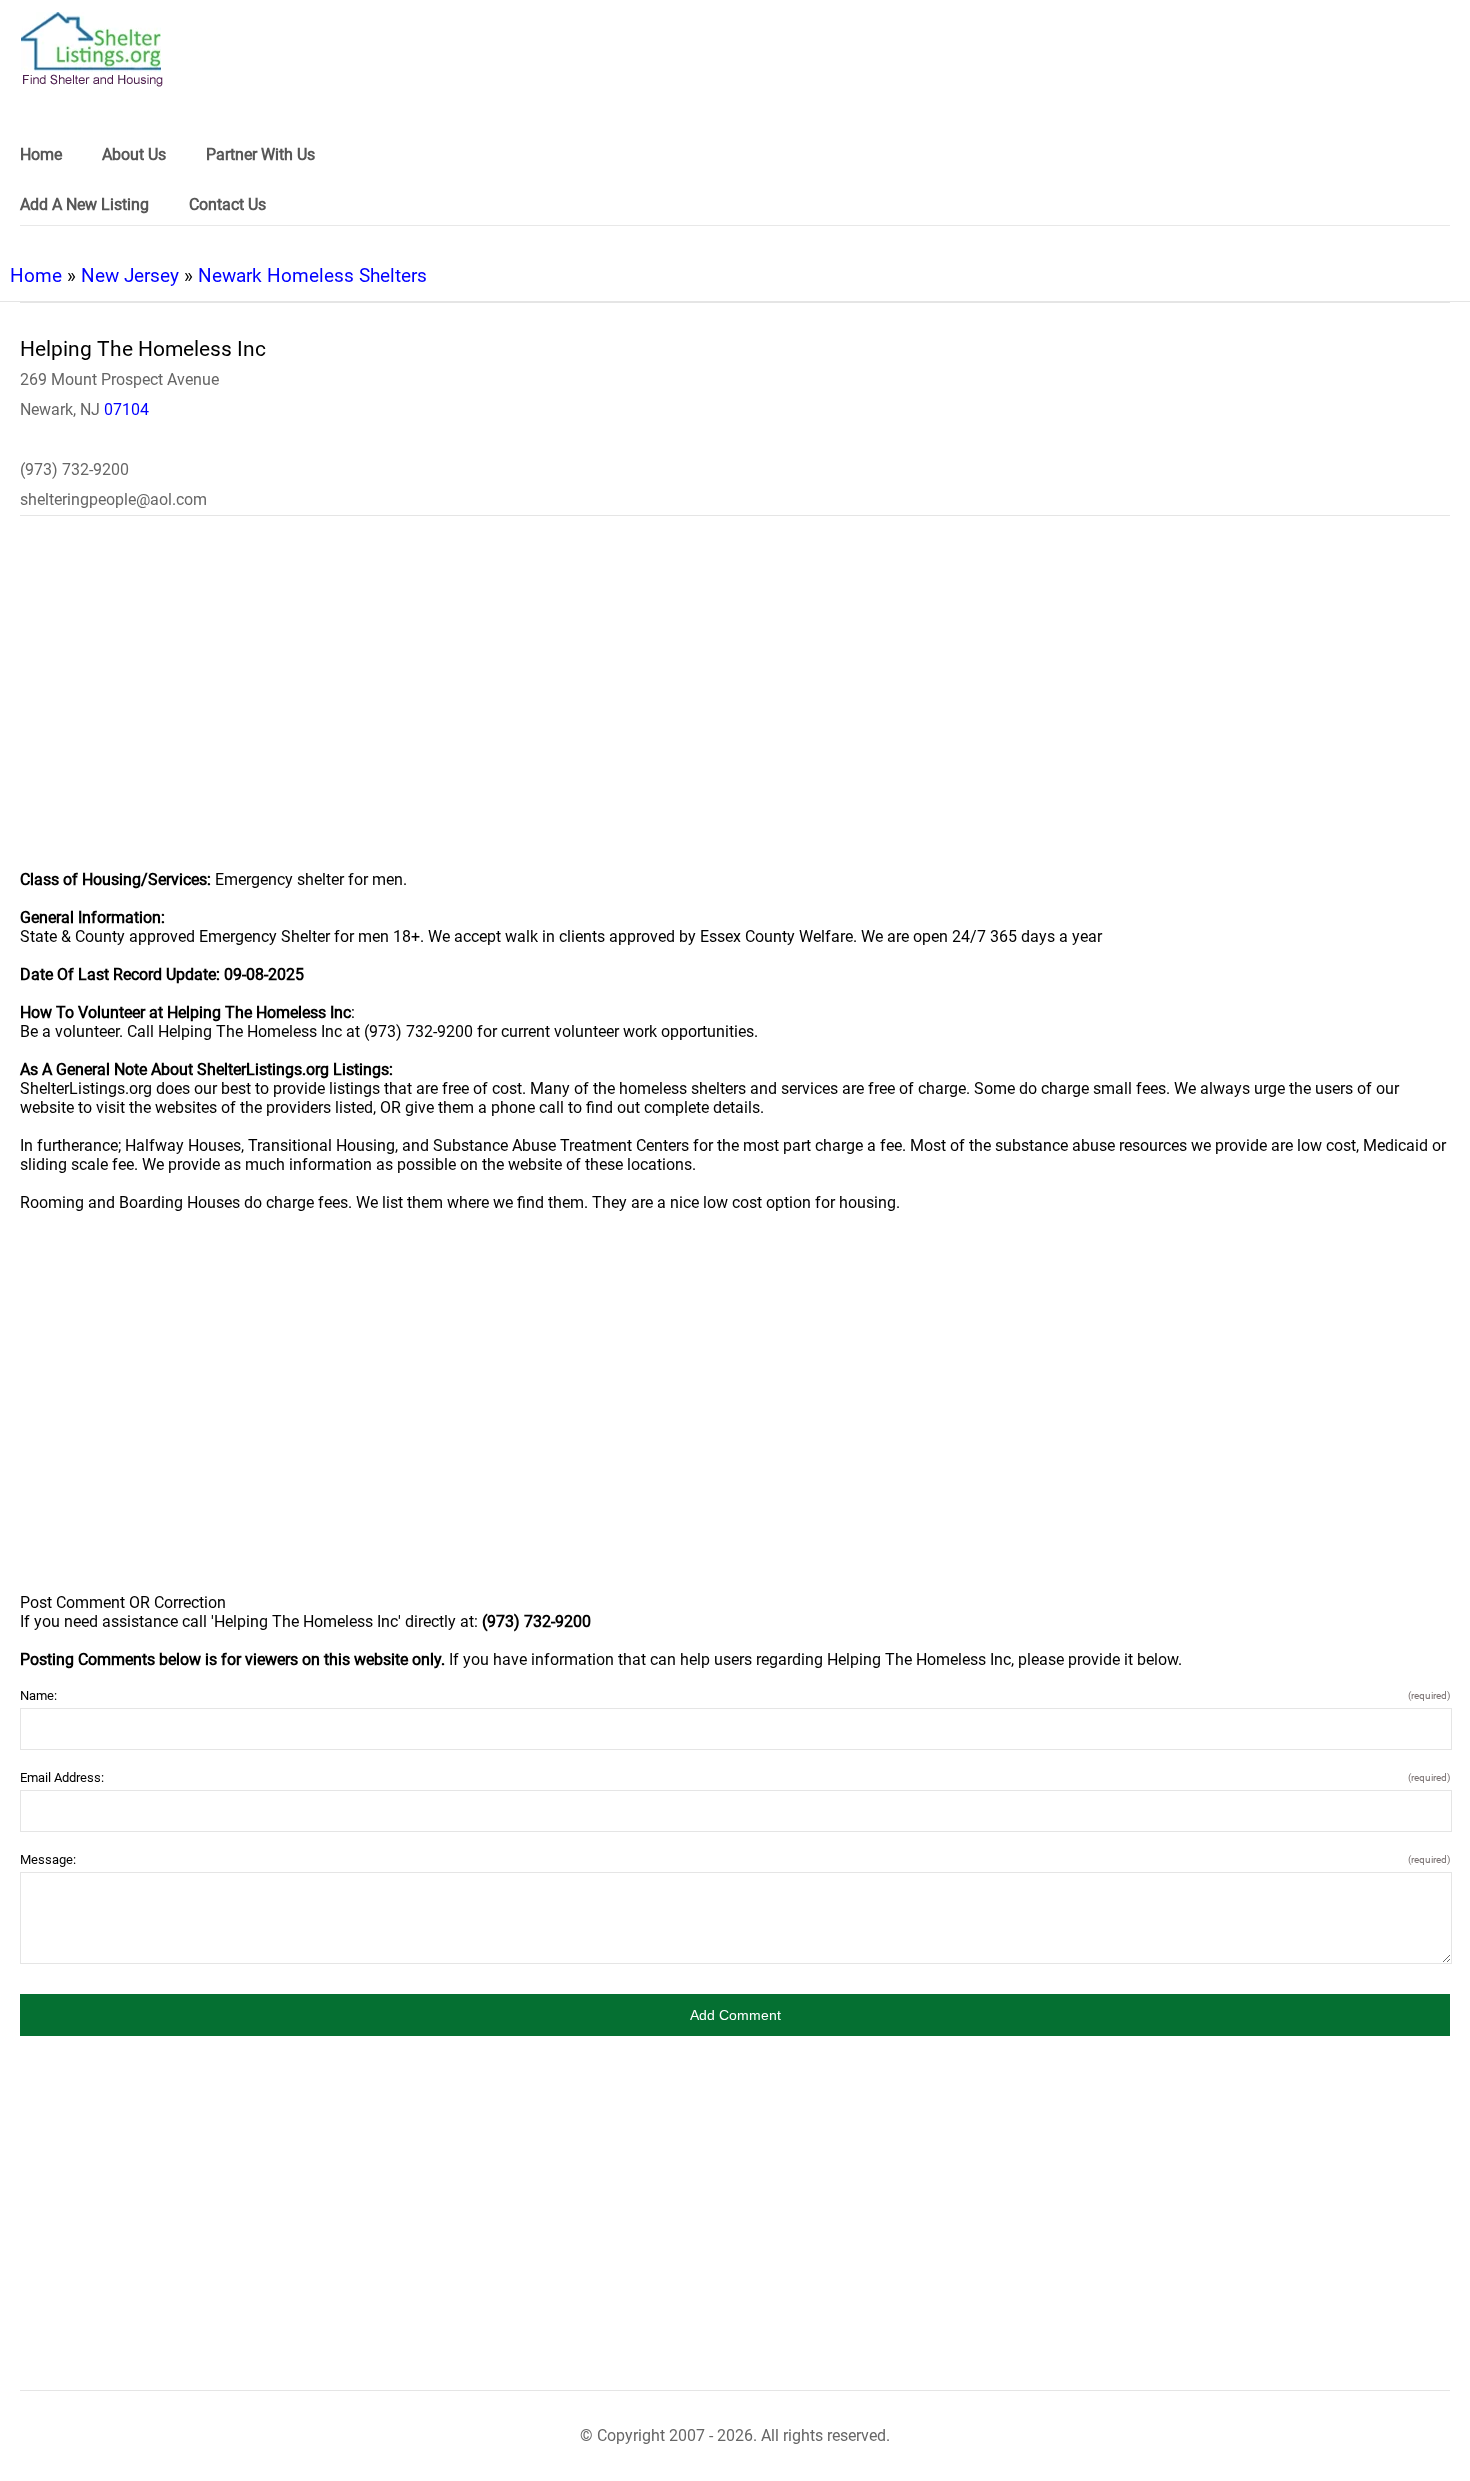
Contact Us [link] (227, 204)
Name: (735, 1695)
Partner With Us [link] (260, 154)
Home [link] (41, 154)
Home (36, 275)
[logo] (92, 49)
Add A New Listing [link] (84, 204)
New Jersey (130, 275)
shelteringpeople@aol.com (113, 499)
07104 (126, 409)
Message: (735, 1859)
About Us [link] (134, 154)
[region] (735, 706)
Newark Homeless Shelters (312, 275)
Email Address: (735, 1777)
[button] (735, 2015)
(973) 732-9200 (74, 469)
